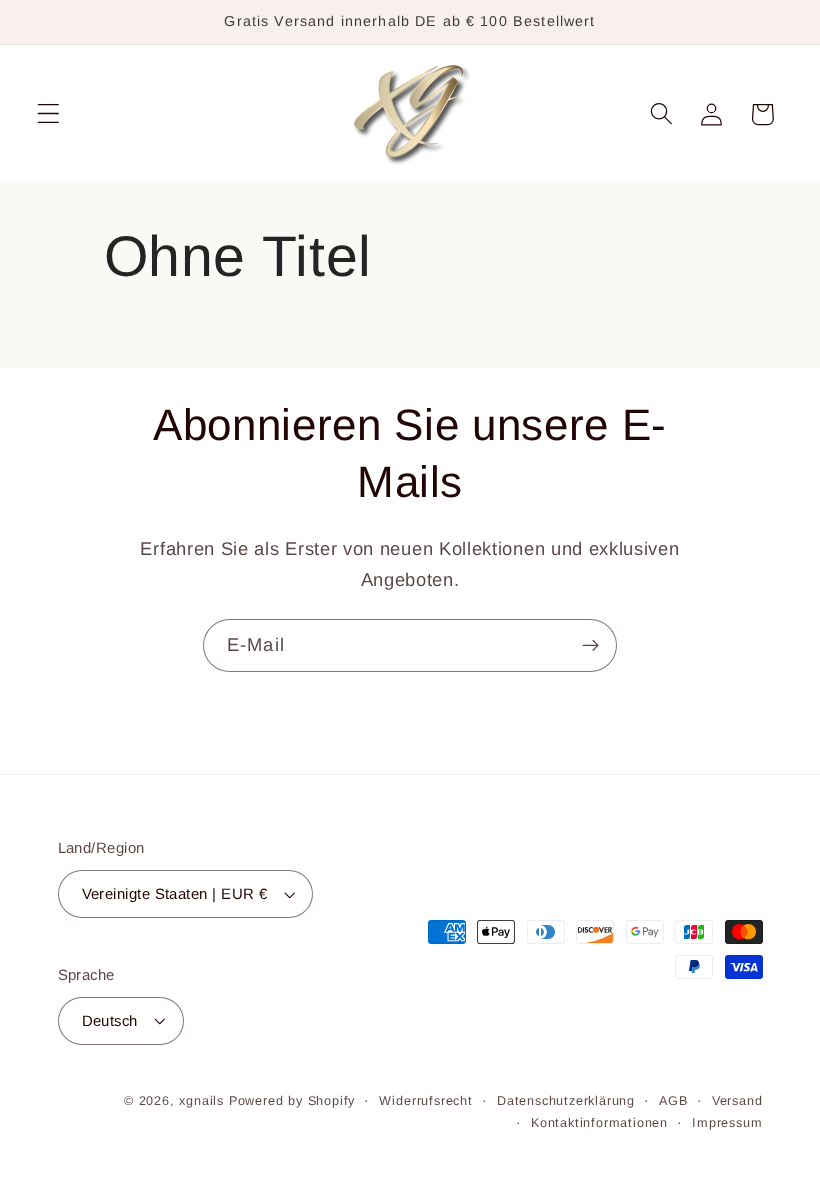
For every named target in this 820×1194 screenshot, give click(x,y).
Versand (737, 1101)
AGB (673, 1101)
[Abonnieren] (590, 646)
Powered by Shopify (292, 1101)
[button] (48, 114)
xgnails (201, 1101)
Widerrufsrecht (425, 1101)
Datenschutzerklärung (566, 1101)
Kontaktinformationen (599, 1123)
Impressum (727, 1123)
